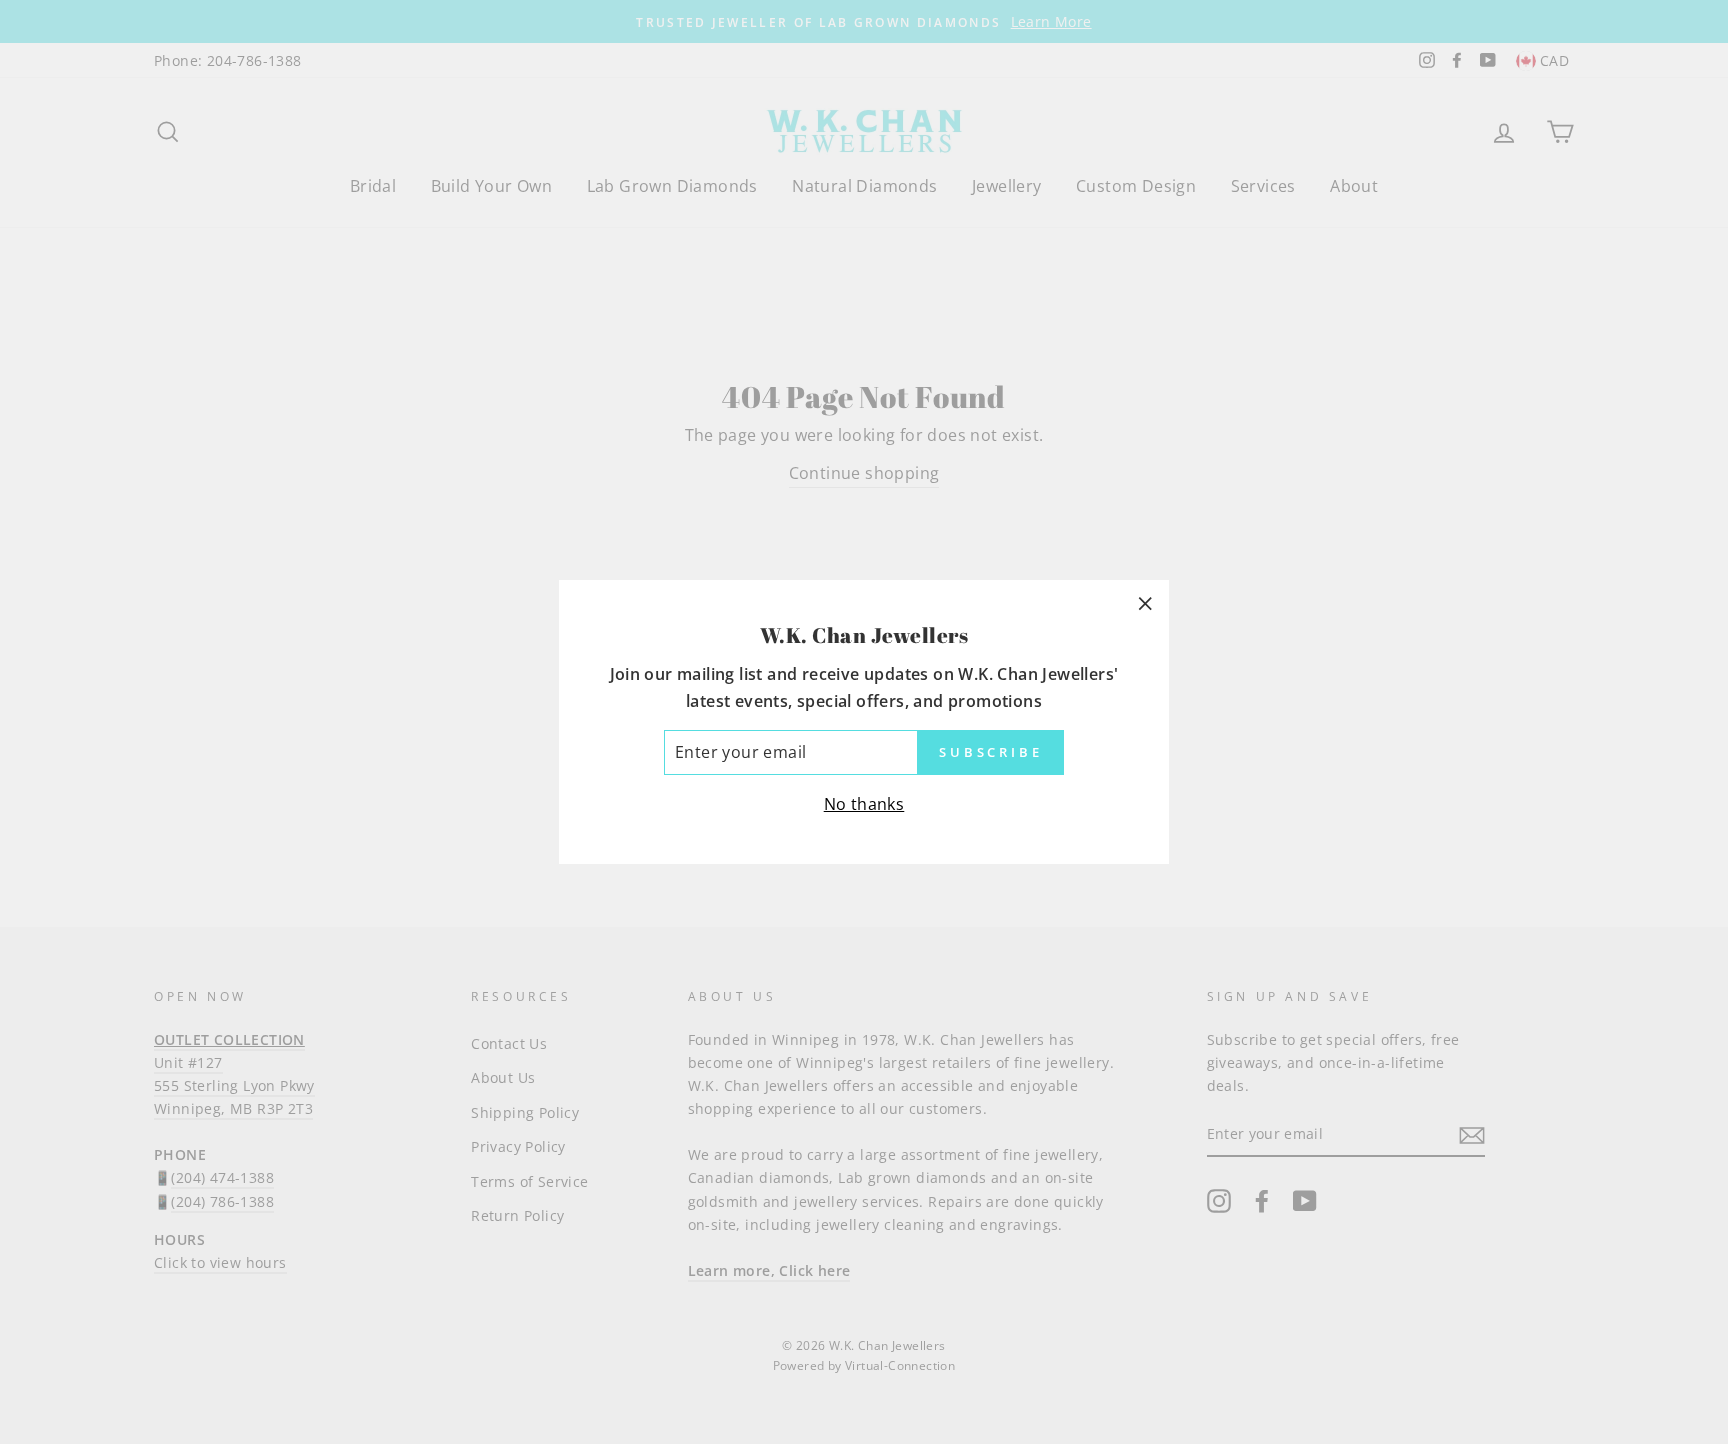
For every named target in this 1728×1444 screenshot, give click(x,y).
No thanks (864, 804)
